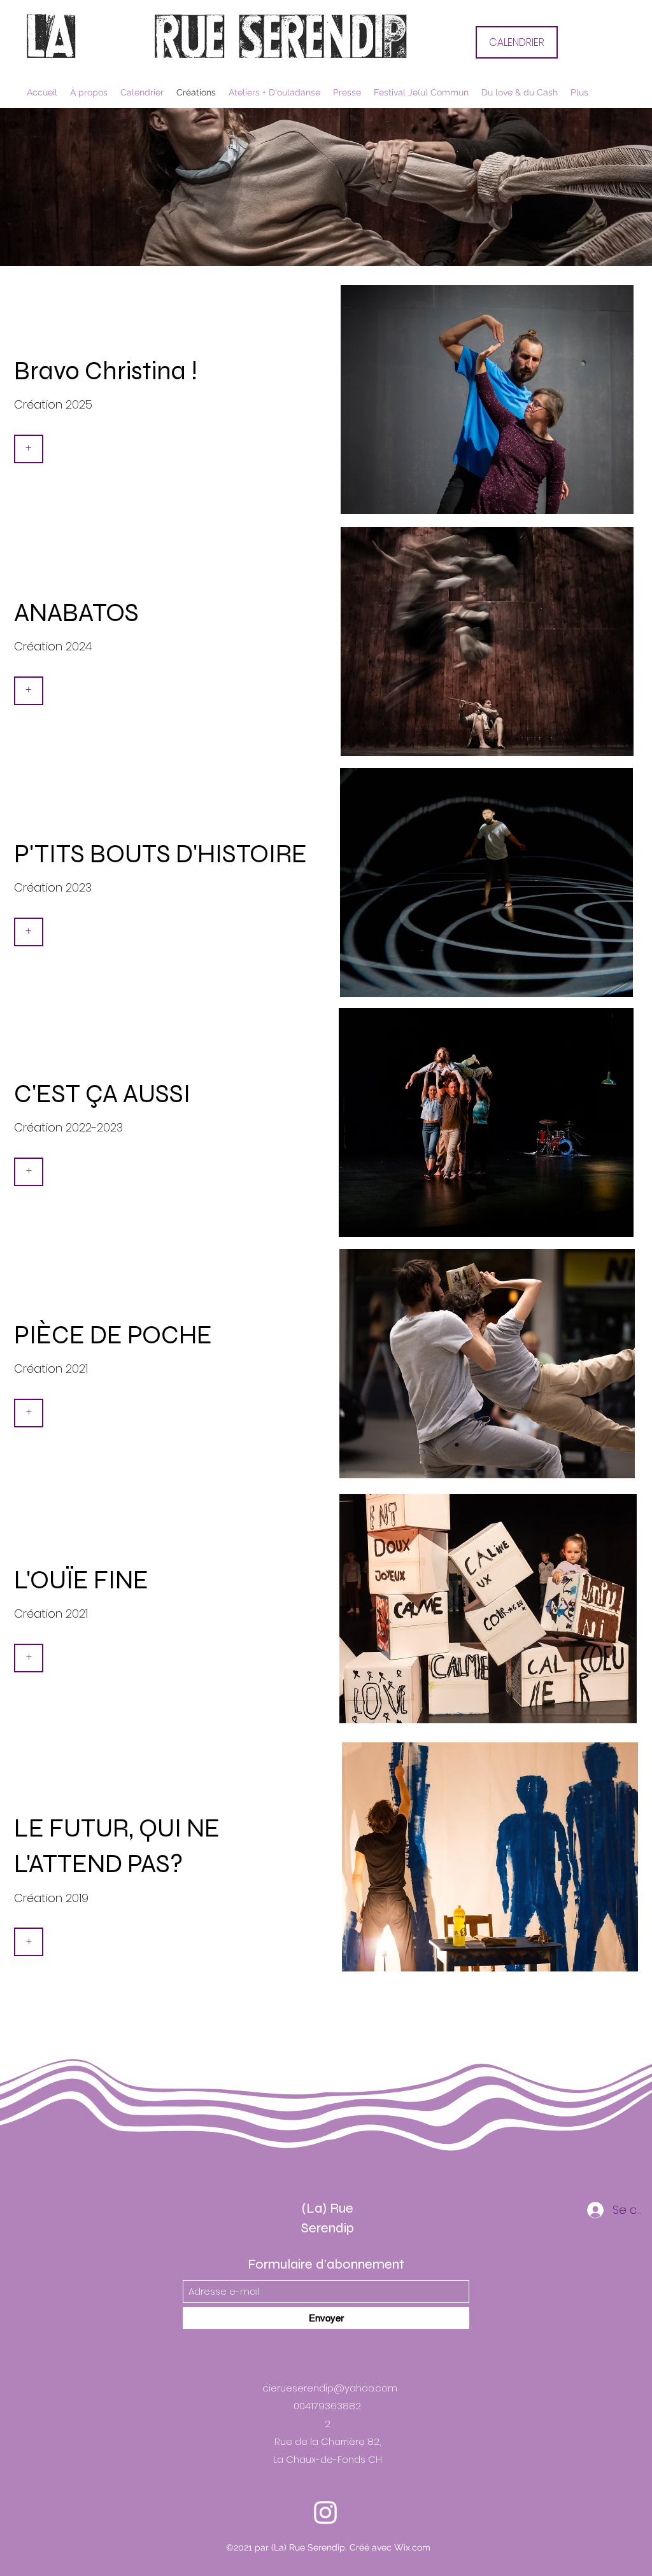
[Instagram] (325, 2484)
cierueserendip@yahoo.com (330, 2388)
